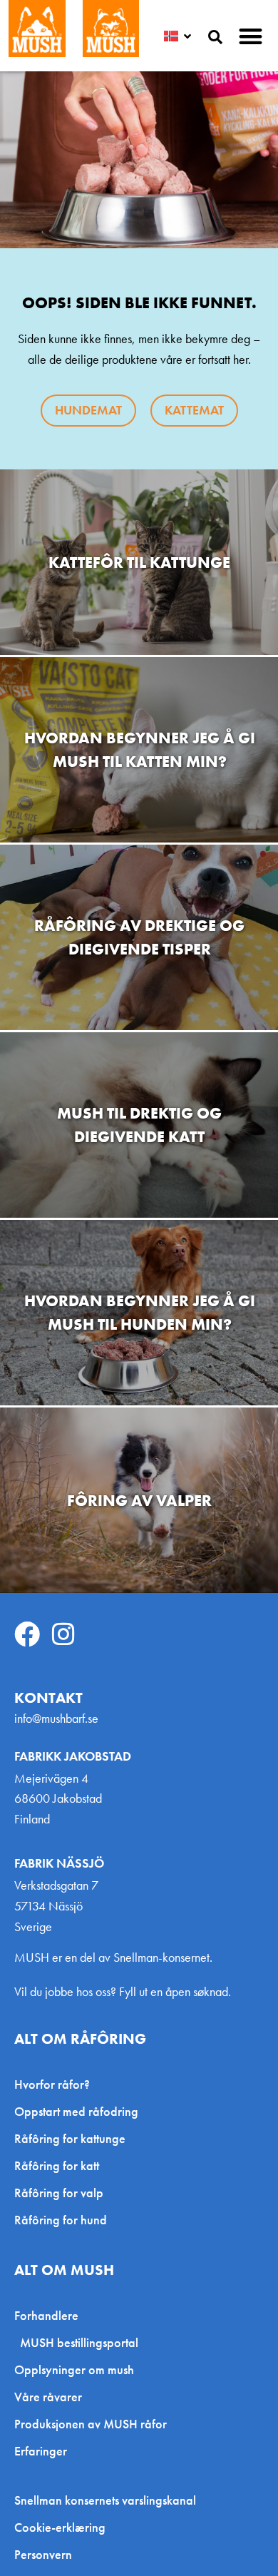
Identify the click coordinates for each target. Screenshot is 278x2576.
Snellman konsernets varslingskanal (105, 2500)
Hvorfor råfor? (52, 2084)
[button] (251, 36)
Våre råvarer (48, 2397)
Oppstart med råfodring (76, 2111)
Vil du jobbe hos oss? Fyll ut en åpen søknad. (123, 1991)
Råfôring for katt (57, 2165)
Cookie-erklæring (60, 2527)
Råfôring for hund (61, 2220)
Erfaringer (41, 2451)
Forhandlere (46, 2315)
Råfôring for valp (59, 2193)
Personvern (43, 2555)
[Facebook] (27, 1634)
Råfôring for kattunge (70, 2138)
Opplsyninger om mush (74, 2369)
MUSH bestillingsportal (79, 2342)
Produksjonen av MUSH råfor (91, 2424)
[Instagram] (63, 1634)
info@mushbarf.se (56, 1718)
